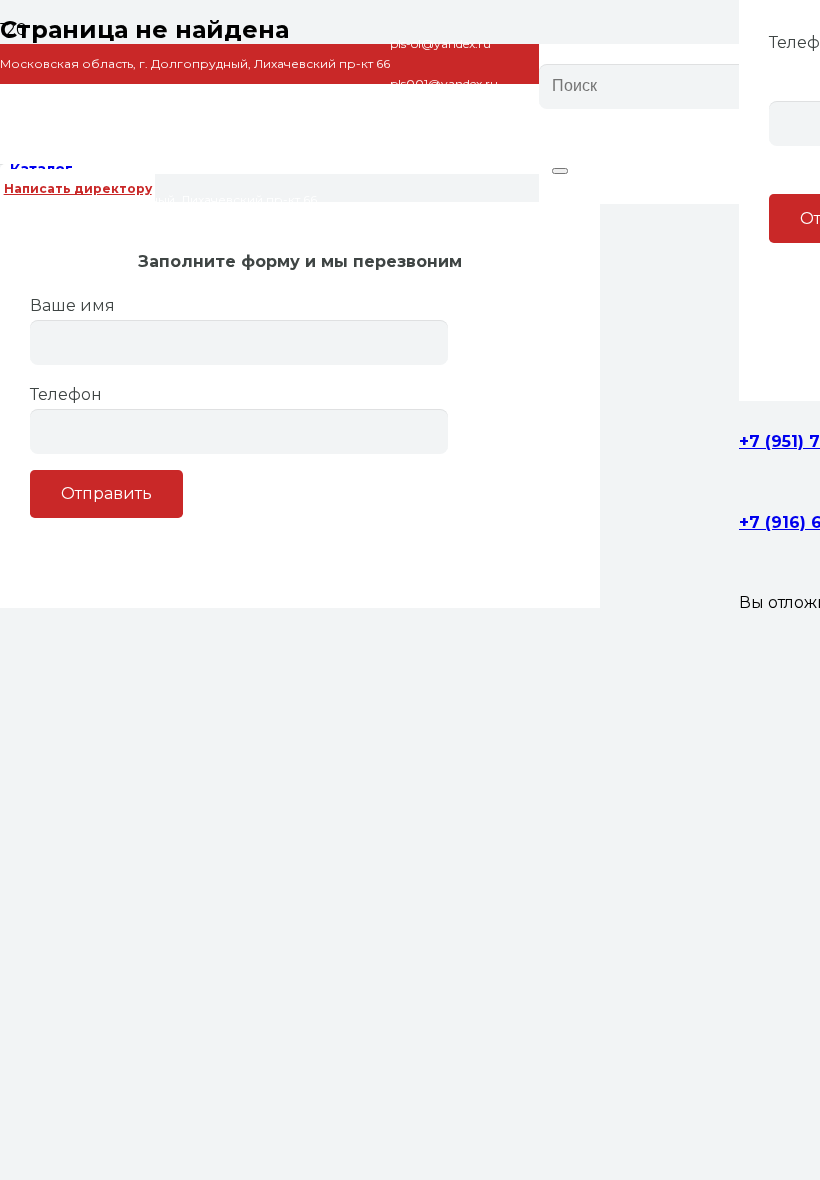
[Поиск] (560, 171)
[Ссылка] (269, 218)
